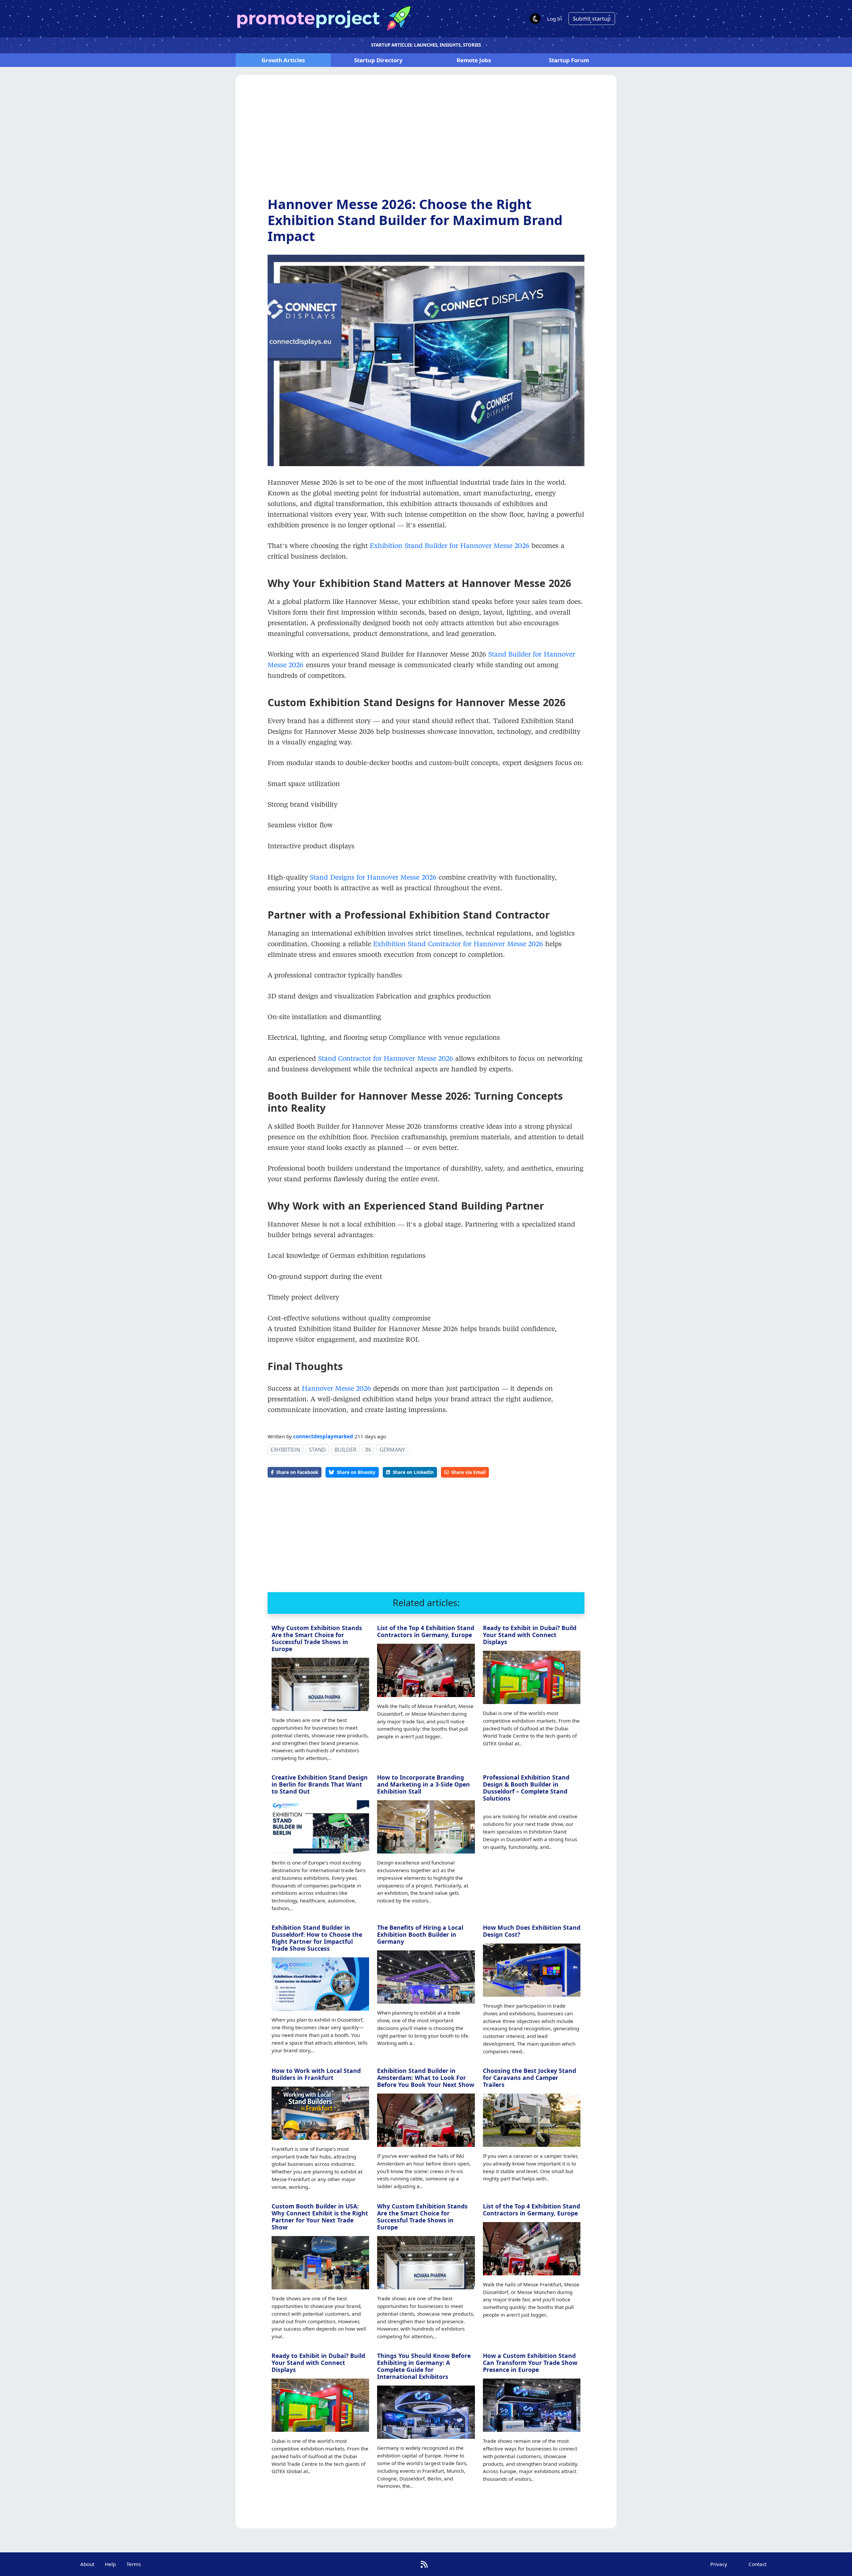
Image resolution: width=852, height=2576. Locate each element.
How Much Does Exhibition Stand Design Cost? (532, 1931)
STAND (317, 1450)
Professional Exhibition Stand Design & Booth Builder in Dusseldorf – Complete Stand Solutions (526, 1788)
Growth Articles (283, 60)
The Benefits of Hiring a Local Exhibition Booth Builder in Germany (420, 1934)
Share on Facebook (297, 1472)
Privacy (719, 2564)
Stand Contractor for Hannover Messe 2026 (386, 1058)
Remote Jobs (474, 60)
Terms (134, 2564)
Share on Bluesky (356, 1472)
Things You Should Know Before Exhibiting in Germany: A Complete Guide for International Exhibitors (424, 2366)
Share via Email (468, 1472)
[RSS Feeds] (424, 2564)
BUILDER (345, 1450)
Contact (757, 2564)
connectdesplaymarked (323, 1436)
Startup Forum (569, 60)
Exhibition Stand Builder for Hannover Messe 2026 (450, 545)
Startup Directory (378, 60)
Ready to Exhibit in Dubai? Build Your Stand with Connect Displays (530, 1635)
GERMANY (392, 1450)
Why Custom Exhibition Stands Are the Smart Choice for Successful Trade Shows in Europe (317, 1638)
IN (368, 1450)
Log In (554, 19)
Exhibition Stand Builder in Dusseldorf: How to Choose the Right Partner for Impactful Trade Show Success (317, 1938)
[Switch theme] (535, 19)
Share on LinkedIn (413, 1472)
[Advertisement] (426, 141)
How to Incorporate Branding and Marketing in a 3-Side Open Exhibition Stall (424, 1784)
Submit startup (592, 19)
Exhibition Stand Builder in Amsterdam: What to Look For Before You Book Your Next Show (426, 2078)
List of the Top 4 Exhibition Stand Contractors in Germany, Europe (426, 1631)
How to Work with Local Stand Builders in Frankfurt (316, 2074)
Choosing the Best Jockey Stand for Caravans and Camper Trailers (530, 2078)
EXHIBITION (285, 1450)
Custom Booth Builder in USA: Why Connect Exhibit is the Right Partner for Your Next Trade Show (320, 2217)
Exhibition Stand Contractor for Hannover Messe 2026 (459, 944)
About (87, 2564)
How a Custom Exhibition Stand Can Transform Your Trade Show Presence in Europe (530, 2363)
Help (110, 2564)
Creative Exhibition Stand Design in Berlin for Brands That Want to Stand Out (320, 1784)
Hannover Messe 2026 (337, 1388)
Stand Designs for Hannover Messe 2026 (373, 877)
